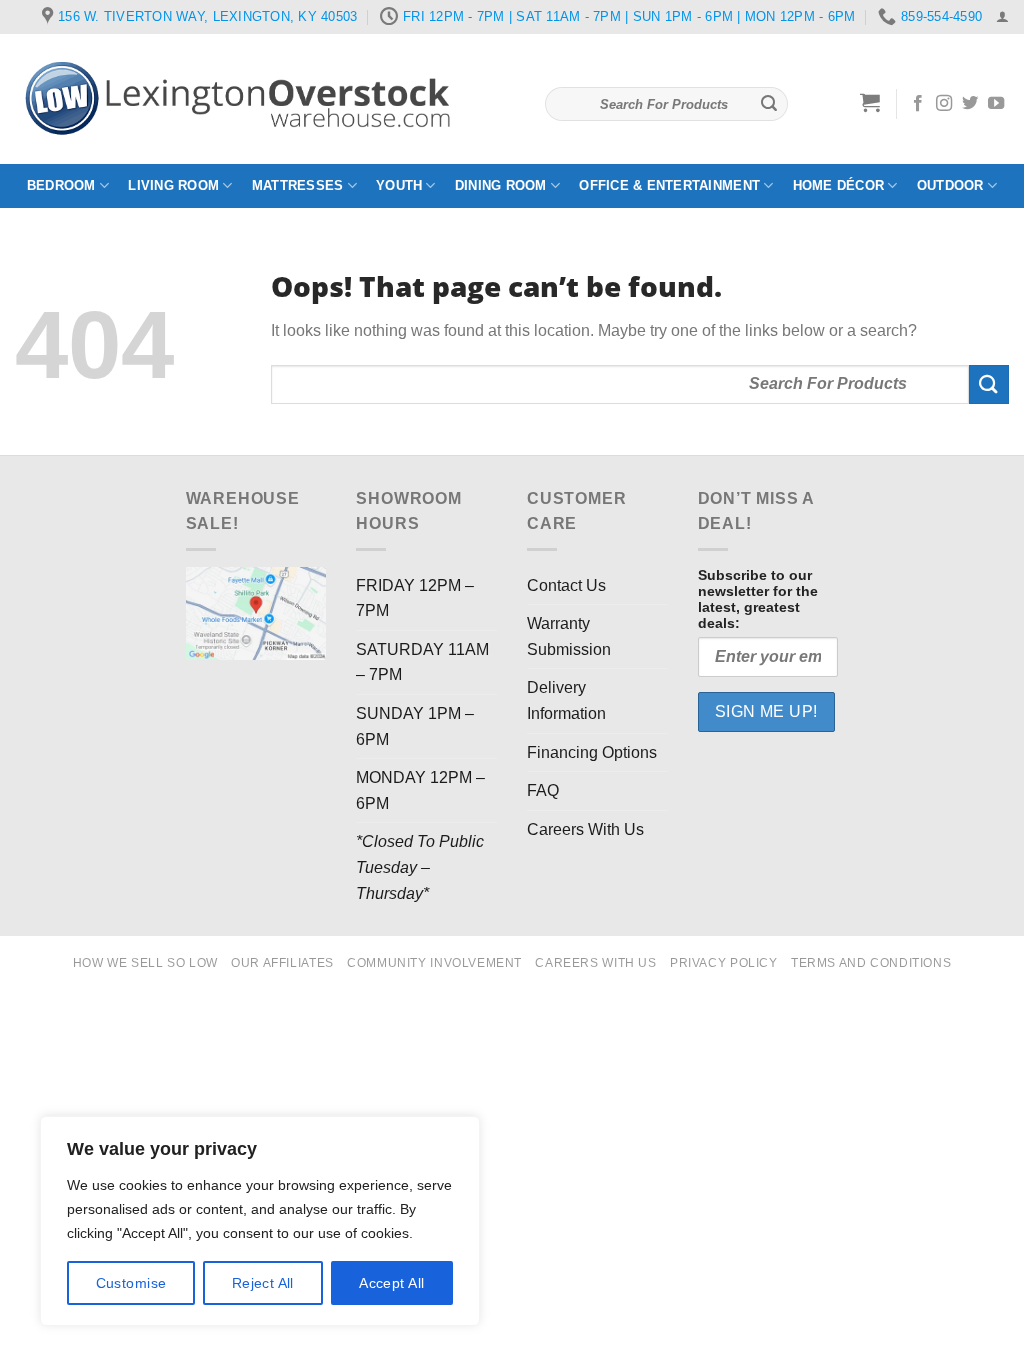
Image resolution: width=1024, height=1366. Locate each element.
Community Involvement (434, 963)
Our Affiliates (282, 963)
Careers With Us (585, 829)
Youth (399, 185)
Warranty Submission (569, 636)
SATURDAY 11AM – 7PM (422, 662)
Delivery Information (566, 700)
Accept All (391, 1283)
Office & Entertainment (669, 185)
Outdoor (950, 185)
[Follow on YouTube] (996, 104)
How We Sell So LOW (145, 963)
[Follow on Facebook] (918, 104)
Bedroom (61, 185)
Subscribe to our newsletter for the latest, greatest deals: (758, 599)
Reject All (263, 1283)
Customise (131, 1283)
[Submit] (769, 104)
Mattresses (298, 185)
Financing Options (592, 752)
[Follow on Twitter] (970, 104)
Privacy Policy (724, 963)
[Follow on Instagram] (944, 104)
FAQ (543, 790)
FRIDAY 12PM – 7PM (415, 598)
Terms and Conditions (871, 963)
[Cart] (870, 102)
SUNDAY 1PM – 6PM (415, 726)
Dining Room (501, 185)
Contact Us (566, 585)
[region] (260, 1221)
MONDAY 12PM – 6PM (420, 790)
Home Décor (839, 185)
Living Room (173, 185)
